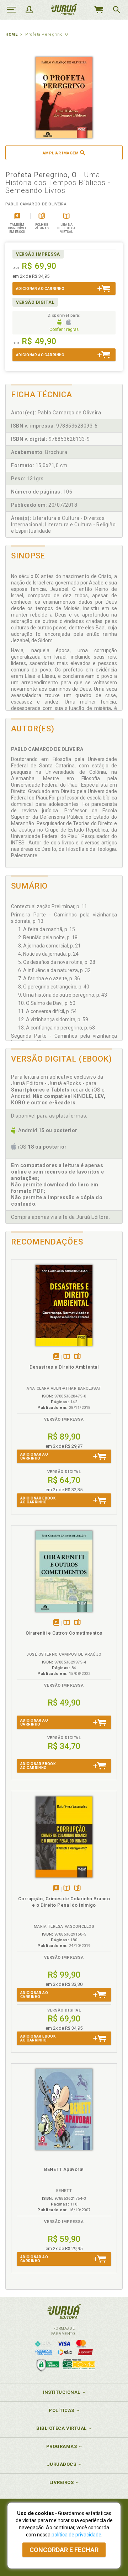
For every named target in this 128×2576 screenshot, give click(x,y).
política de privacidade (76, 2535)
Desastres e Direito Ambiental (64, 1367)
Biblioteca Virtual (62, 2428)
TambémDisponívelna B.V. (67, 1357)
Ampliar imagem (61, 153)
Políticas (62, 2410)
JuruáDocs (62, 2464)
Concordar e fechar (64, 2550)
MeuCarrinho (98, 10)
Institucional (62, 2392)
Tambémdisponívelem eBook (56, 1357)
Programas (62, 2446)
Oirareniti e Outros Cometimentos (64, 1633)
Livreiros (62, 2482)
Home (11, 34)
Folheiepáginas (77, 1357)
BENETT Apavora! (64, 2169)
